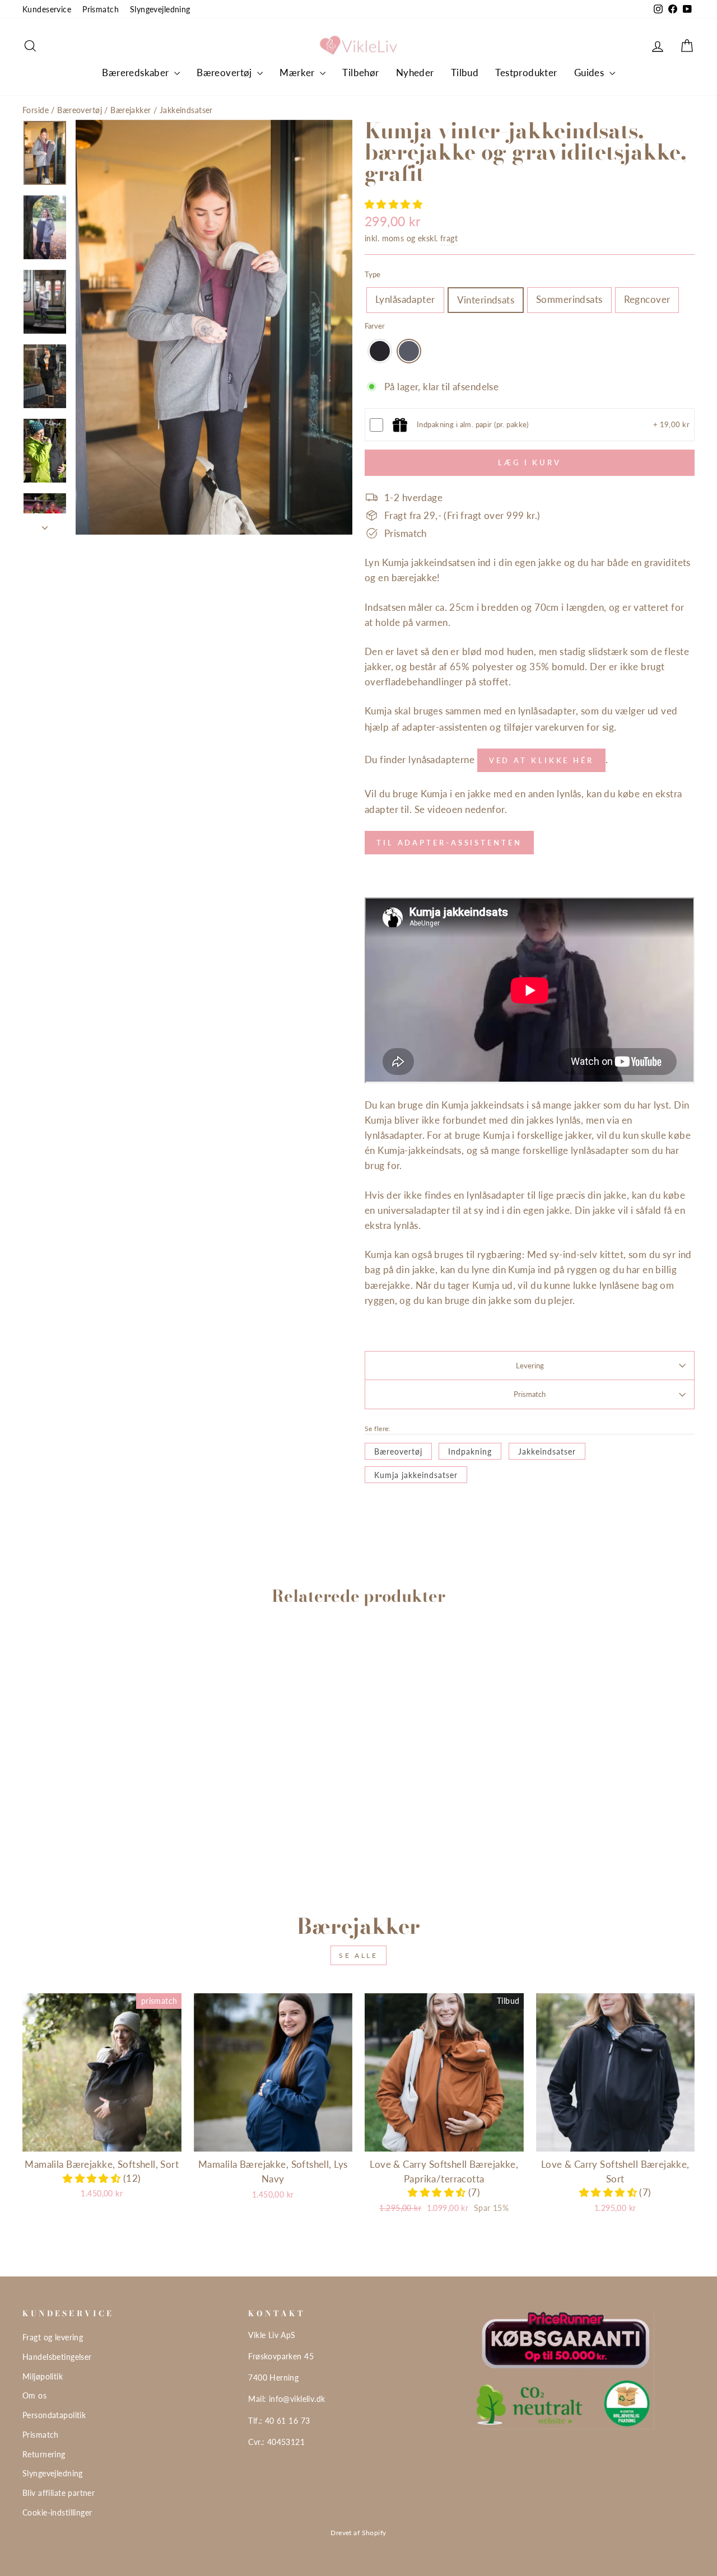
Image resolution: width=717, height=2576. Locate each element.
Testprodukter (526, 73)
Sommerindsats (569, 299)
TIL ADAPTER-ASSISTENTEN (449, 843)
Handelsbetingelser (57, 2357)
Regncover (647, 299)
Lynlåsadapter (405, 299)
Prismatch (101, 9)
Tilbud (465, 73)
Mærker (298, 73)
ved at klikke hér (541, 760)
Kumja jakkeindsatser (416, 1475)
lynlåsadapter (547, 711)
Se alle (358, 1955)
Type (373, 274)
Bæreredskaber (137, 73)
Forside (36, 110)
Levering (530, 1366)
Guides (590, 73)
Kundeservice (47, 9)
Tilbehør (360, 73)
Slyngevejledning (160, 9)
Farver (375, 326)
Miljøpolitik (43, 2376)
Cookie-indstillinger (57, 2512)
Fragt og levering (53, 2337)
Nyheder (415, 73)
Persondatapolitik (54, 2415)
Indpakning (470, 1451)
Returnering (44, 2454)
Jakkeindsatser (186, 110)
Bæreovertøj (225, 73)
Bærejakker (131, 110)
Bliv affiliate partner (59, 2493)
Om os (34, 2395)
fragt (449, 238)
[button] (394, 204)
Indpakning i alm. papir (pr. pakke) (473, 424)
